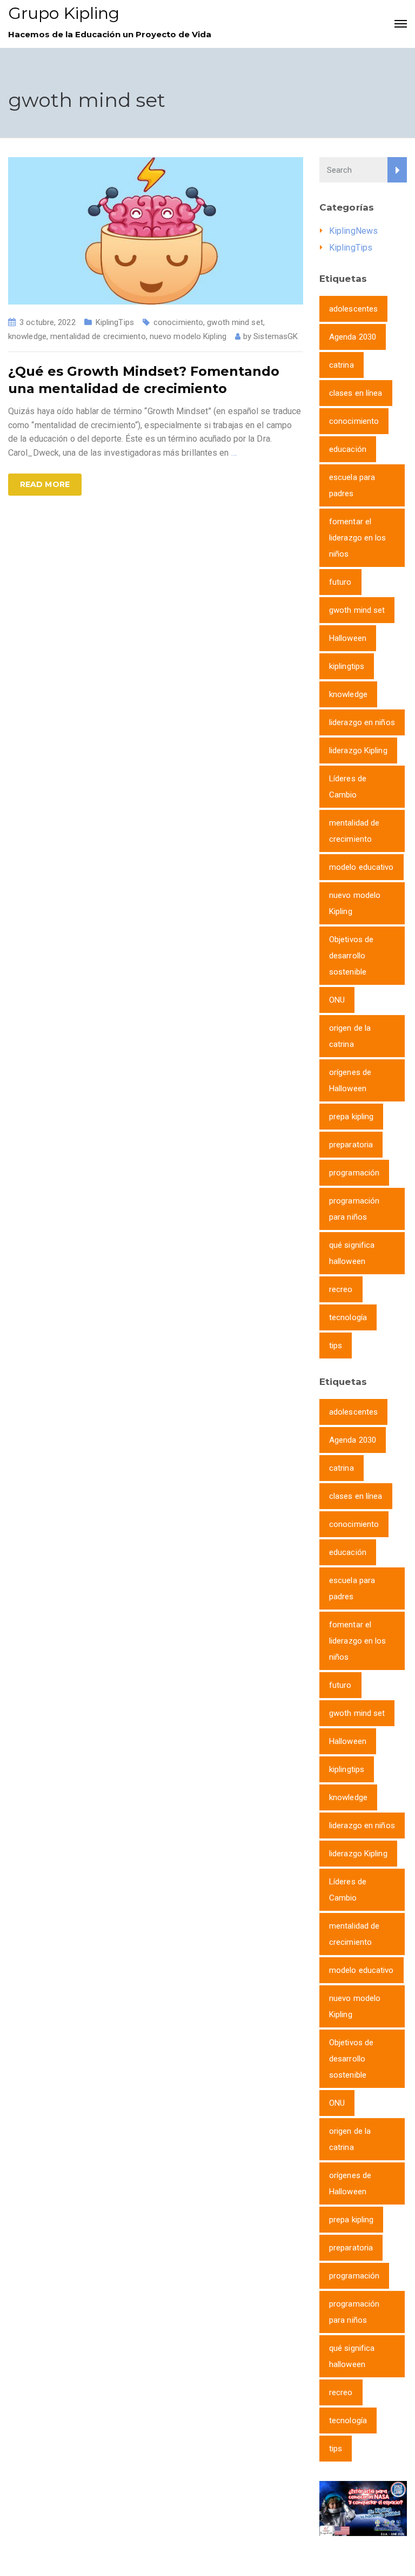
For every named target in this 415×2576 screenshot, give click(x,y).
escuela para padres (352, 485)
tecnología (348, 1317)
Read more (45, 484)
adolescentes (353, 309)
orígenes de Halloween (350, 1080)
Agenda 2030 (353, 337)
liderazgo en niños (362, 722)
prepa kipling (351, 1117)
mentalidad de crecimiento (98, 336)
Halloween (348, 638)
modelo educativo (362, 867)
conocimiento (178, 322)
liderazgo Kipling (358, 751)
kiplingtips (347, 666)
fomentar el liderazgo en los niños (358, 538)
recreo (341, 1289)
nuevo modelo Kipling (188, 336)
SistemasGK (276, 336)
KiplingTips (115, 322)
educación (348, 449)
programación (354, 1173)
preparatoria (351, 1145)
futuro (340, 582)
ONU (337, 1000)
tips (336, 1346)
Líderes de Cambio (348, 787)
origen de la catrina (350, 1036)
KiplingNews (353, 231)
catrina (342, 365)
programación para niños (354, 1209)
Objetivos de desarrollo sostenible (351, 956)
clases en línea (356, 393)
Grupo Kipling (64, 13)
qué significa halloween (352, 1253)
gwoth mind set (235, 322)
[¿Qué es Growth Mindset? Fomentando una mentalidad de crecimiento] (156, 230)
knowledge (27, 336)
